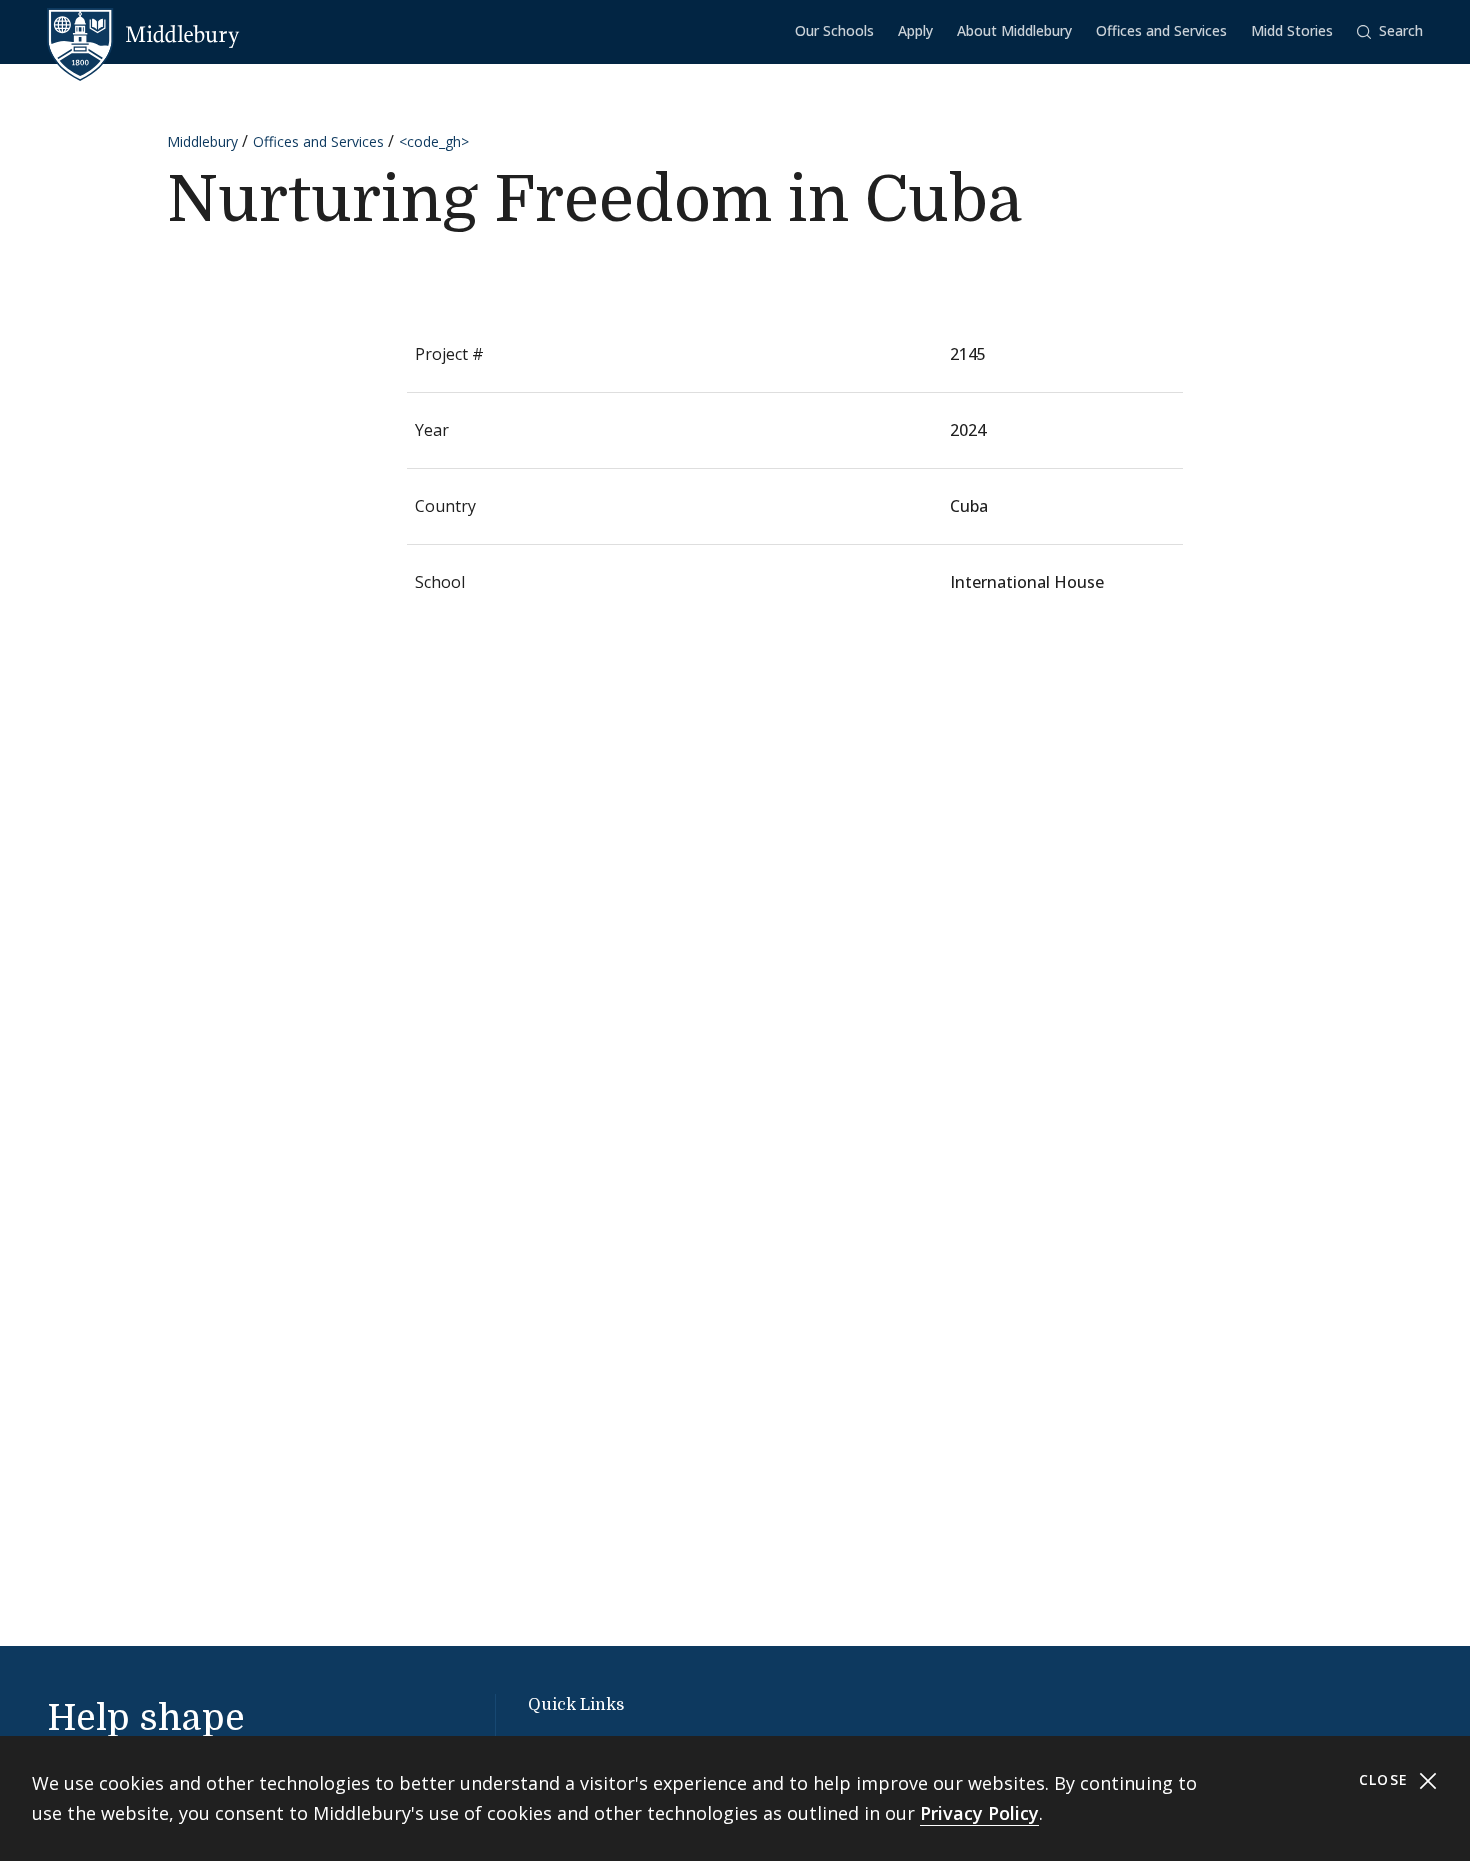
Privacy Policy (979, 1813)
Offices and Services (1161, 30)
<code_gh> (434, 141)
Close (1386, 1779)
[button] (1390, 31)
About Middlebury (1014, 30)
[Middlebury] (143, 35)
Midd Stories (1292, 30)
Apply (915, 30)
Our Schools (834, 30)
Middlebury (202, 141)
